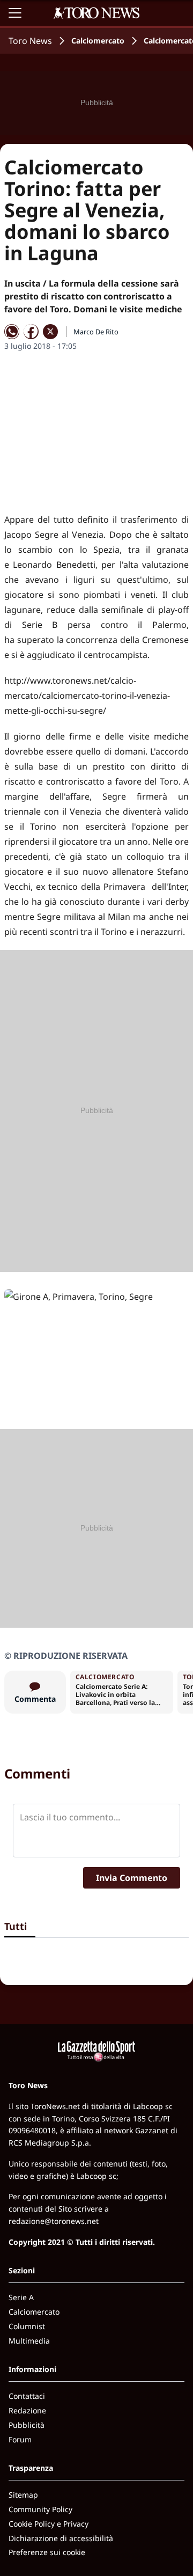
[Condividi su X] (50, 332)
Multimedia (29, 2341)
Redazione (27, 2410)
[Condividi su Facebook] (31, 332)
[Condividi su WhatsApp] (12, 332)
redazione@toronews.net (54, 2221)
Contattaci (27, 2396)
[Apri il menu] (15, 13)
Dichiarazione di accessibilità (61, 2538)
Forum (20, 2439)
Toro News (30, 41)
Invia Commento (132, 1878)
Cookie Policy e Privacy (49, 2524)
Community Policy (40, 2509)
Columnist (27, 2326)
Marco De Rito (96, 332)
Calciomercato (98, 41)
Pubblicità (27, 2425)
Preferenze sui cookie (47, 2552)
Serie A (21, 2297)
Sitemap (23, 2495)
